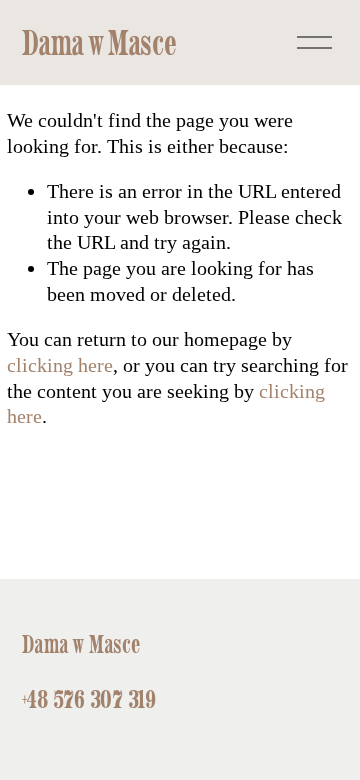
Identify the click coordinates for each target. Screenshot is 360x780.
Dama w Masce (99, 42)
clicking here (60, 365)
